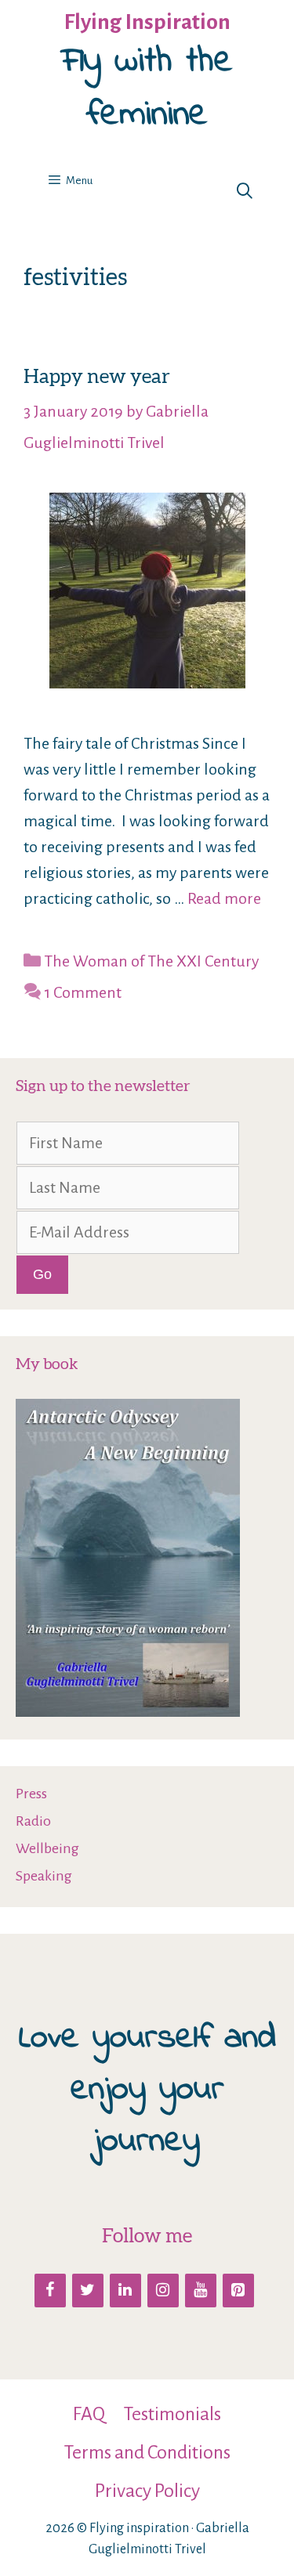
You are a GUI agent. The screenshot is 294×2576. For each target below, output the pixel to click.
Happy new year (97, 376)
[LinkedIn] (125, 2291)
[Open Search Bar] (245, 192)
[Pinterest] (238, 2291)
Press (31, 1794)
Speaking (44, 1876)
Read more (224, 898)
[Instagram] (163, 2291)
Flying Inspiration (147, 22)
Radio (33, 1821)
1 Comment (83, 992)
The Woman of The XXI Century (151, 961)
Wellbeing (47, 1848)
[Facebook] (50, 2291)
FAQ (89, 2414)
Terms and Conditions (147, 2452)
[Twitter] (88, 2291)
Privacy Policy (147, 2491)
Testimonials (172, 2414)
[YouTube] (201, 2291)
